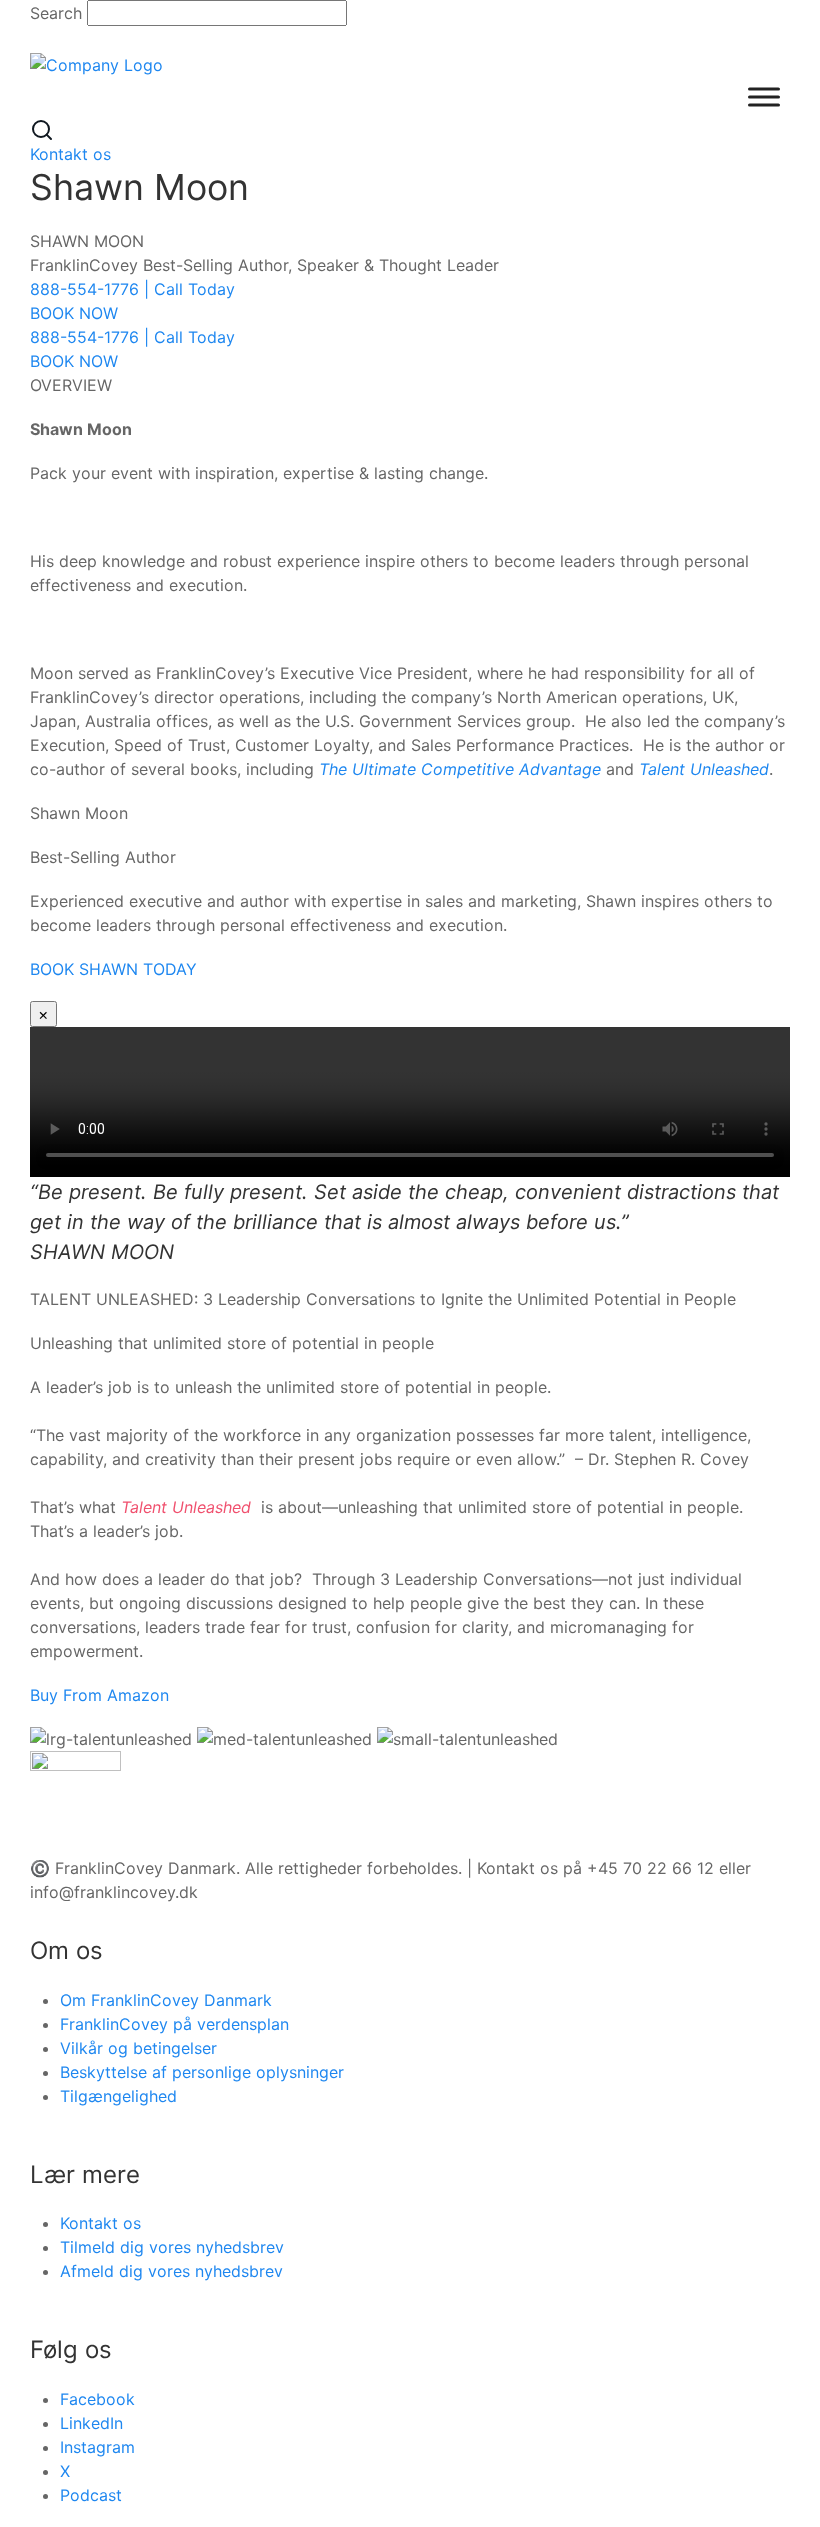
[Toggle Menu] (764, 96)
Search (56, 13)
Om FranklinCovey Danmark (166, 2000)
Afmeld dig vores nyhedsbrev (171, 2271)
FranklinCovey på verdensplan (174, 2024)
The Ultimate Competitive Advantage (460, 769)
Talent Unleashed (704, 769)
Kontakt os (70, 154)
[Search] (42, 129)
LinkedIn (91, 2423)
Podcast (91, 2495)
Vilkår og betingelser (138, 2048)
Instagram (97, 2447)
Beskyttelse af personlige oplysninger (202, 2072)
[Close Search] (42, 38)
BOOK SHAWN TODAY (113, 969)
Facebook (97, 2399)
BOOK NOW (74, 313)
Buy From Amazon (99, 1695)
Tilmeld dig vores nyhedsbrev (172, 2247)
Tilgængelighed (118, 2096)
